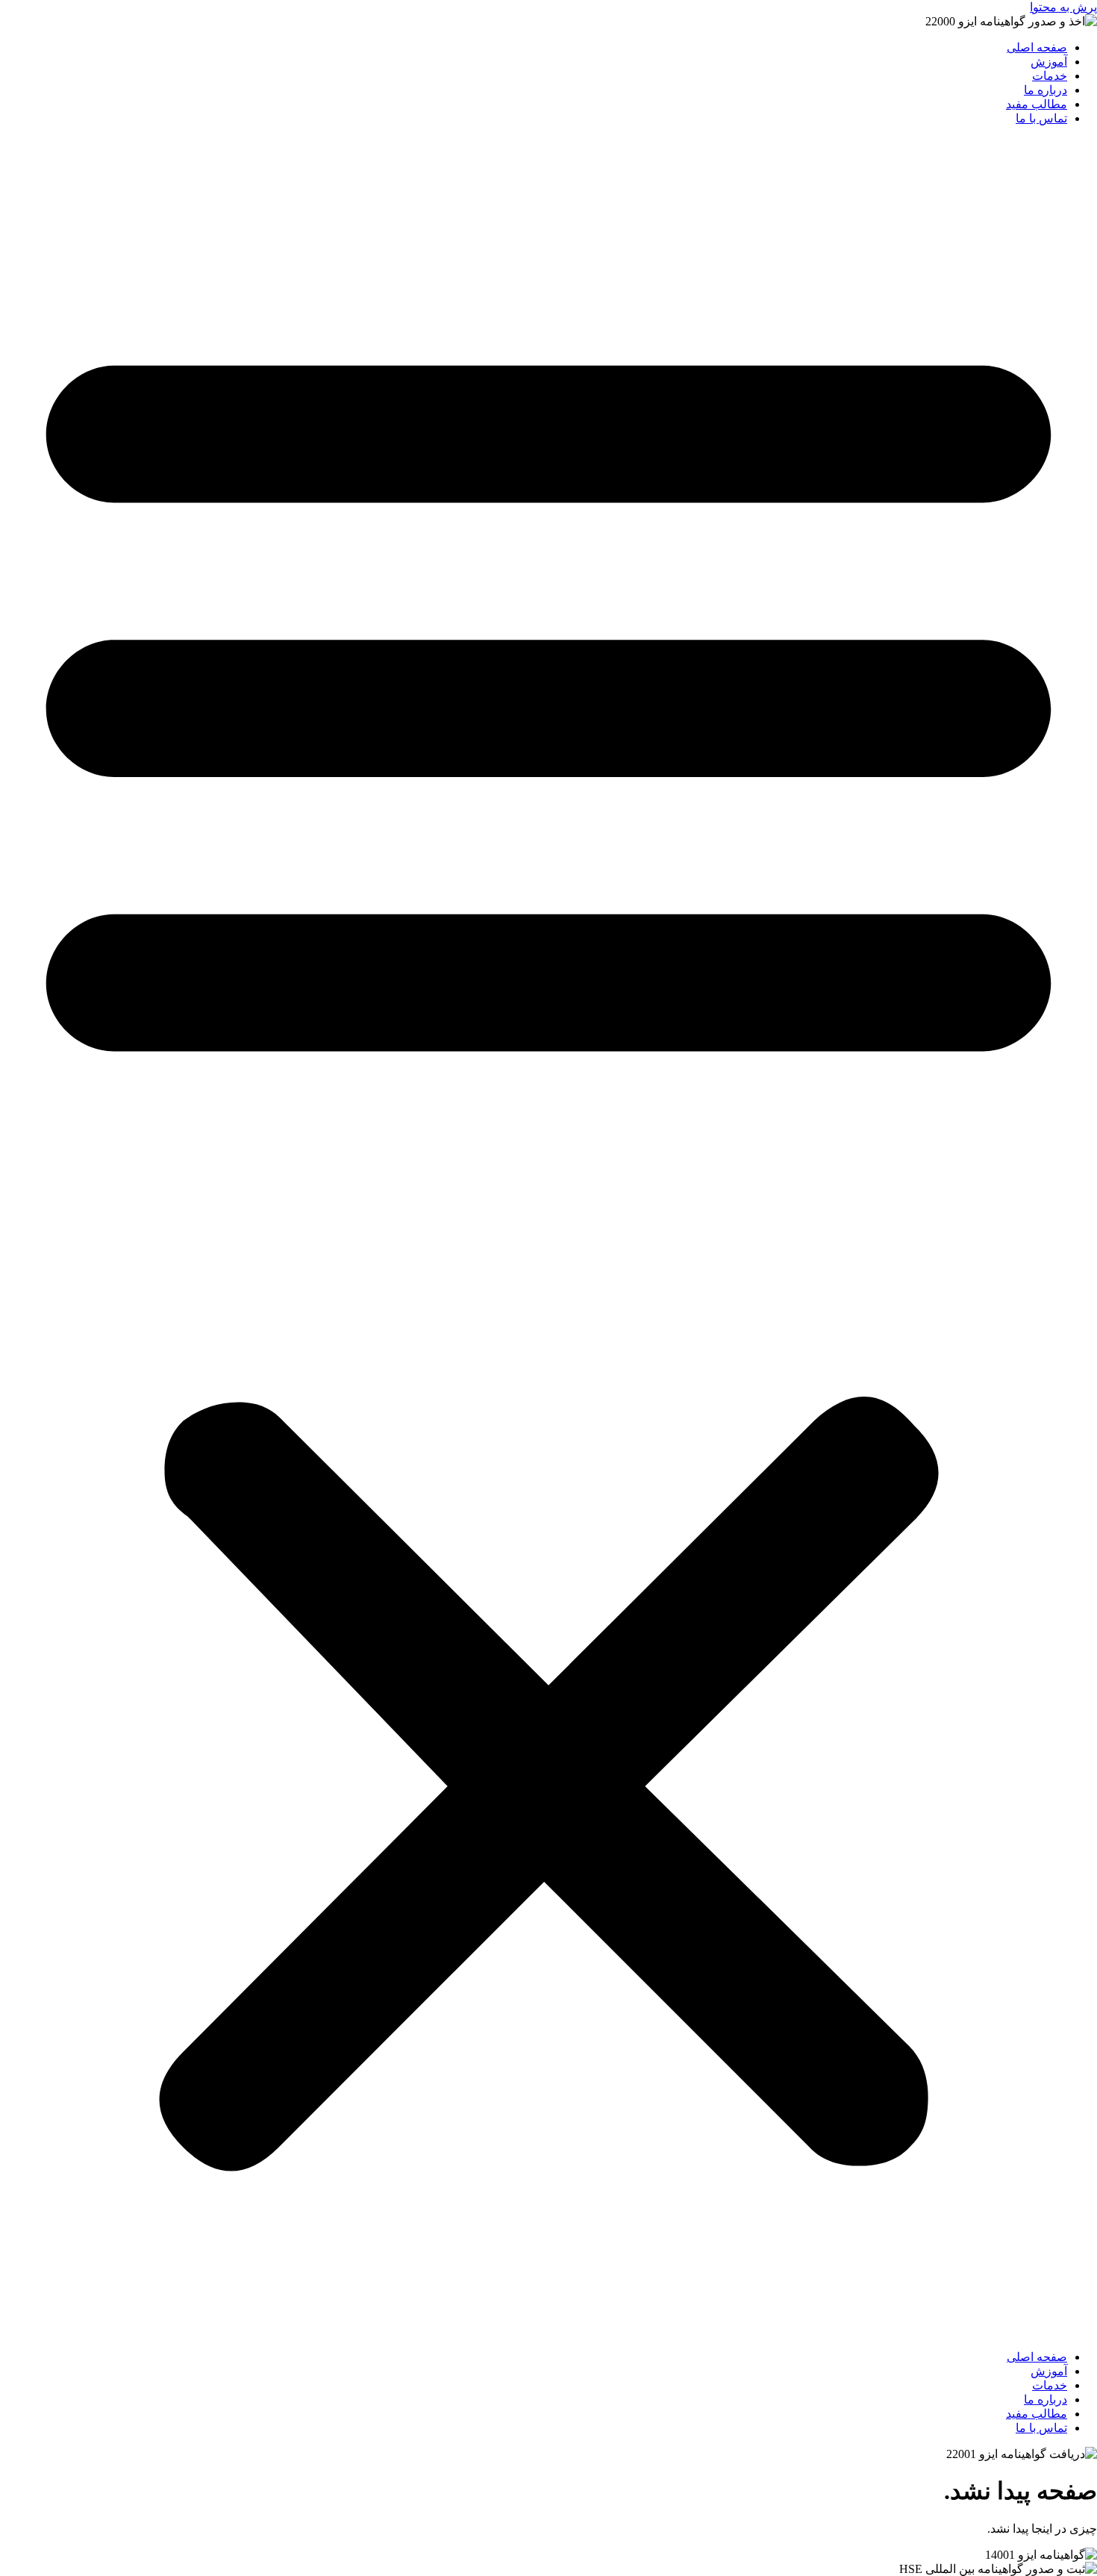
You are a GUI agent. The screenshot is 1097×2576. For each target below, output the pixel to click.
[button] (548, 1238)
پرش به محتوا (1063, 7)
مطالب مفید (1037, 104)
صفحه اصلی (1037, 47)
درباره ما (1046, 90)
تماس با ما (1041, 118)
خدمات (1050, 76)
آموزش (1049, 62)
